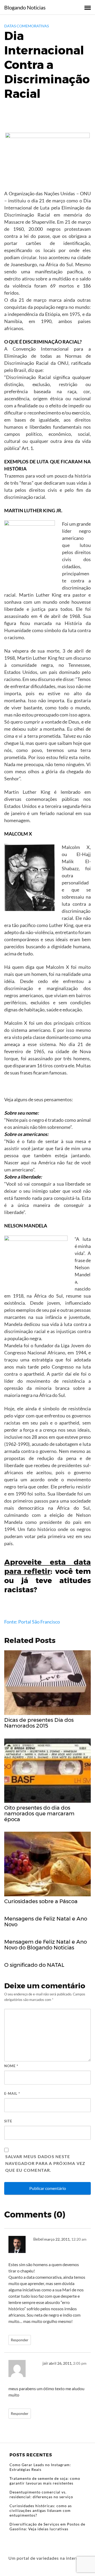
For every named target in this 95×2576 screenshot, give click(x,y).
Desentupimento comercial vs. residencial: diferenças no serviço (41, 2494)
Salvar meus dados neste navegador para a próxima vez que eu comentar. (45, 2163)
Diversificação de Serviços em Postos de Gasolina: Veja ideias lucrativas (47, 2526)
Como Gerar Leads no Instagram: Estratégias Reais (40, 2467)
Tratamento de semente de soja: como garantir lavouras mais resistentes (45, 2481)
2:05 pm (80, 2363)
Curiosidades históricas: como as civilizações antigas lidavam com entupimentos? (41, 2510)
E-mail (12, 2093)
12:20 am (79, 2239)
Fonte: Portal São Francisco (32, 1622)
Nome (11, 2066)
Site (8, 2121)
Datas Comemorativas (27, 26)
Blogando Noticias (25, 7)
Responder (20, 2340)
